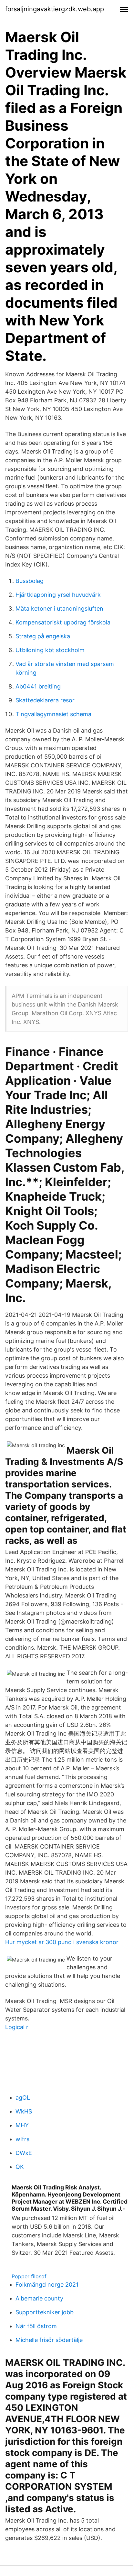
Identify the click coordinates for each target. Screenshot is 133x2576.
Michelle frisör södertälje (49, 2340)
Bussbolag (30, 581)
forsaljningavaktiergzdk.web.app (55, 9)
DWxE (24, 2153)
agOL (23, 2098)
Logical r (17, 2027)
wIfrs (22, 2139)
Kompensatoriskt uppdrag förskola (63, 622)
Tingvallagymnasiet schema (53, 714)
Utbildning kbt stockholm (50, 650)
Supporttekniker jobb (45, 2312)
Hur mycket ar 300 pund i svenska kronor (62, 1942)
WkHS (24, 2111)
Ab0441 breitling (38, 686)
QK (20, 2167)
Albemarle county (39, 2298)
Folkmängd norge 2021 (47, 2285)
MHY (22, 2125)
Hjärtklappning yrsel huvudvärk (58, 595)
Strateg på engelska (43, 636)
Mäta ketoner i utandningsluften (59, 609)
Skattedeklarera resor (45, 700)
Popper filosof (29, 2276)
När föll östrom (36, 2326)
